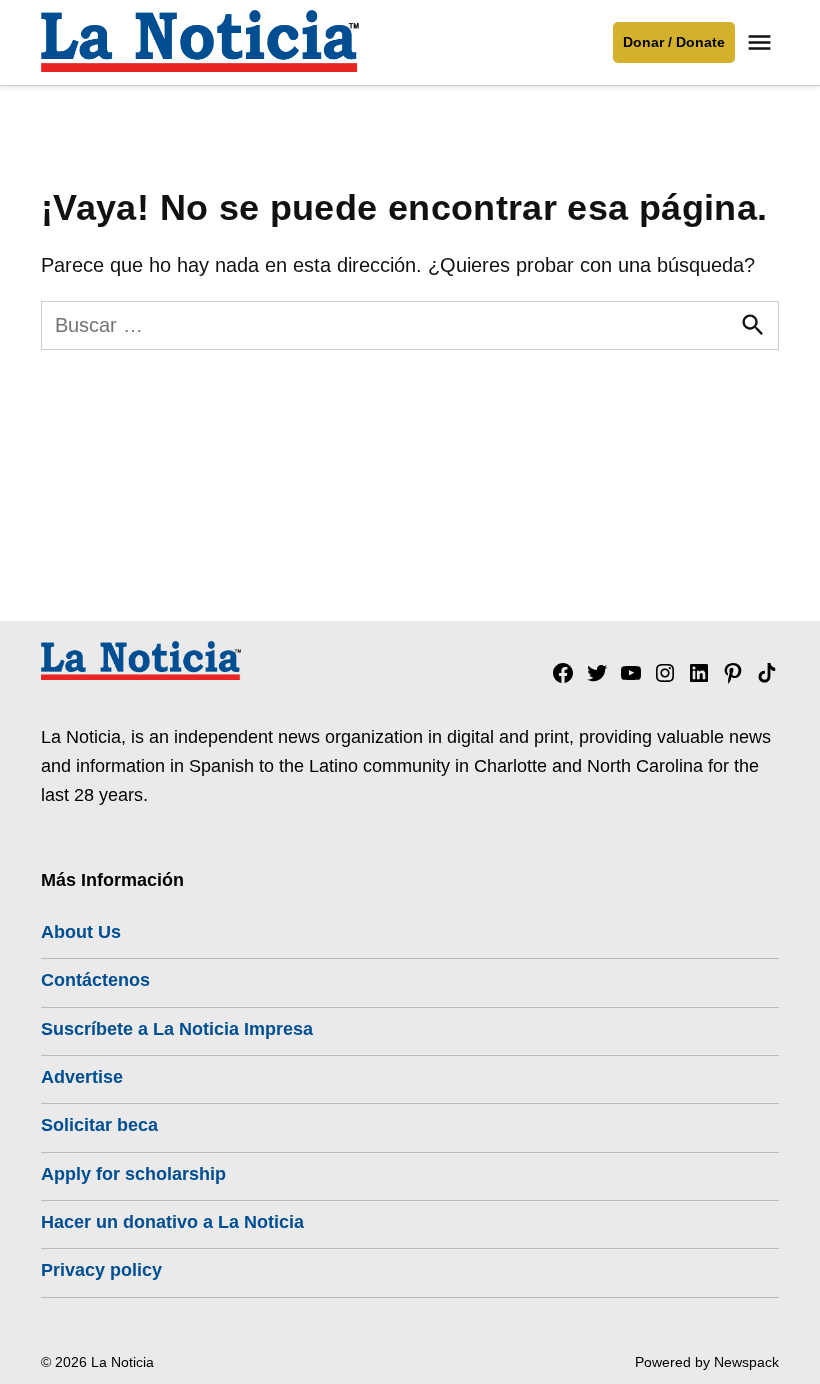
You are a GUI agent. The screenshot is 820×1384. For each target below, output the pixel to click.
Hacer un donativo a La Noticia (172, 1222)
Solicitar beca (99, 1125)
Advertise (82, 1077)
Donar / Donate (674, 42)
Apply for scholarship (133, 1174)
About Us (81, 932)
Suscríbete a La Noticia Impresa (177, 1029)
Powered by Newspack (707, 1362)
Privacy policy (101, 1270)
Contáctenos (95, 980)
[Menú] (762, 42)
